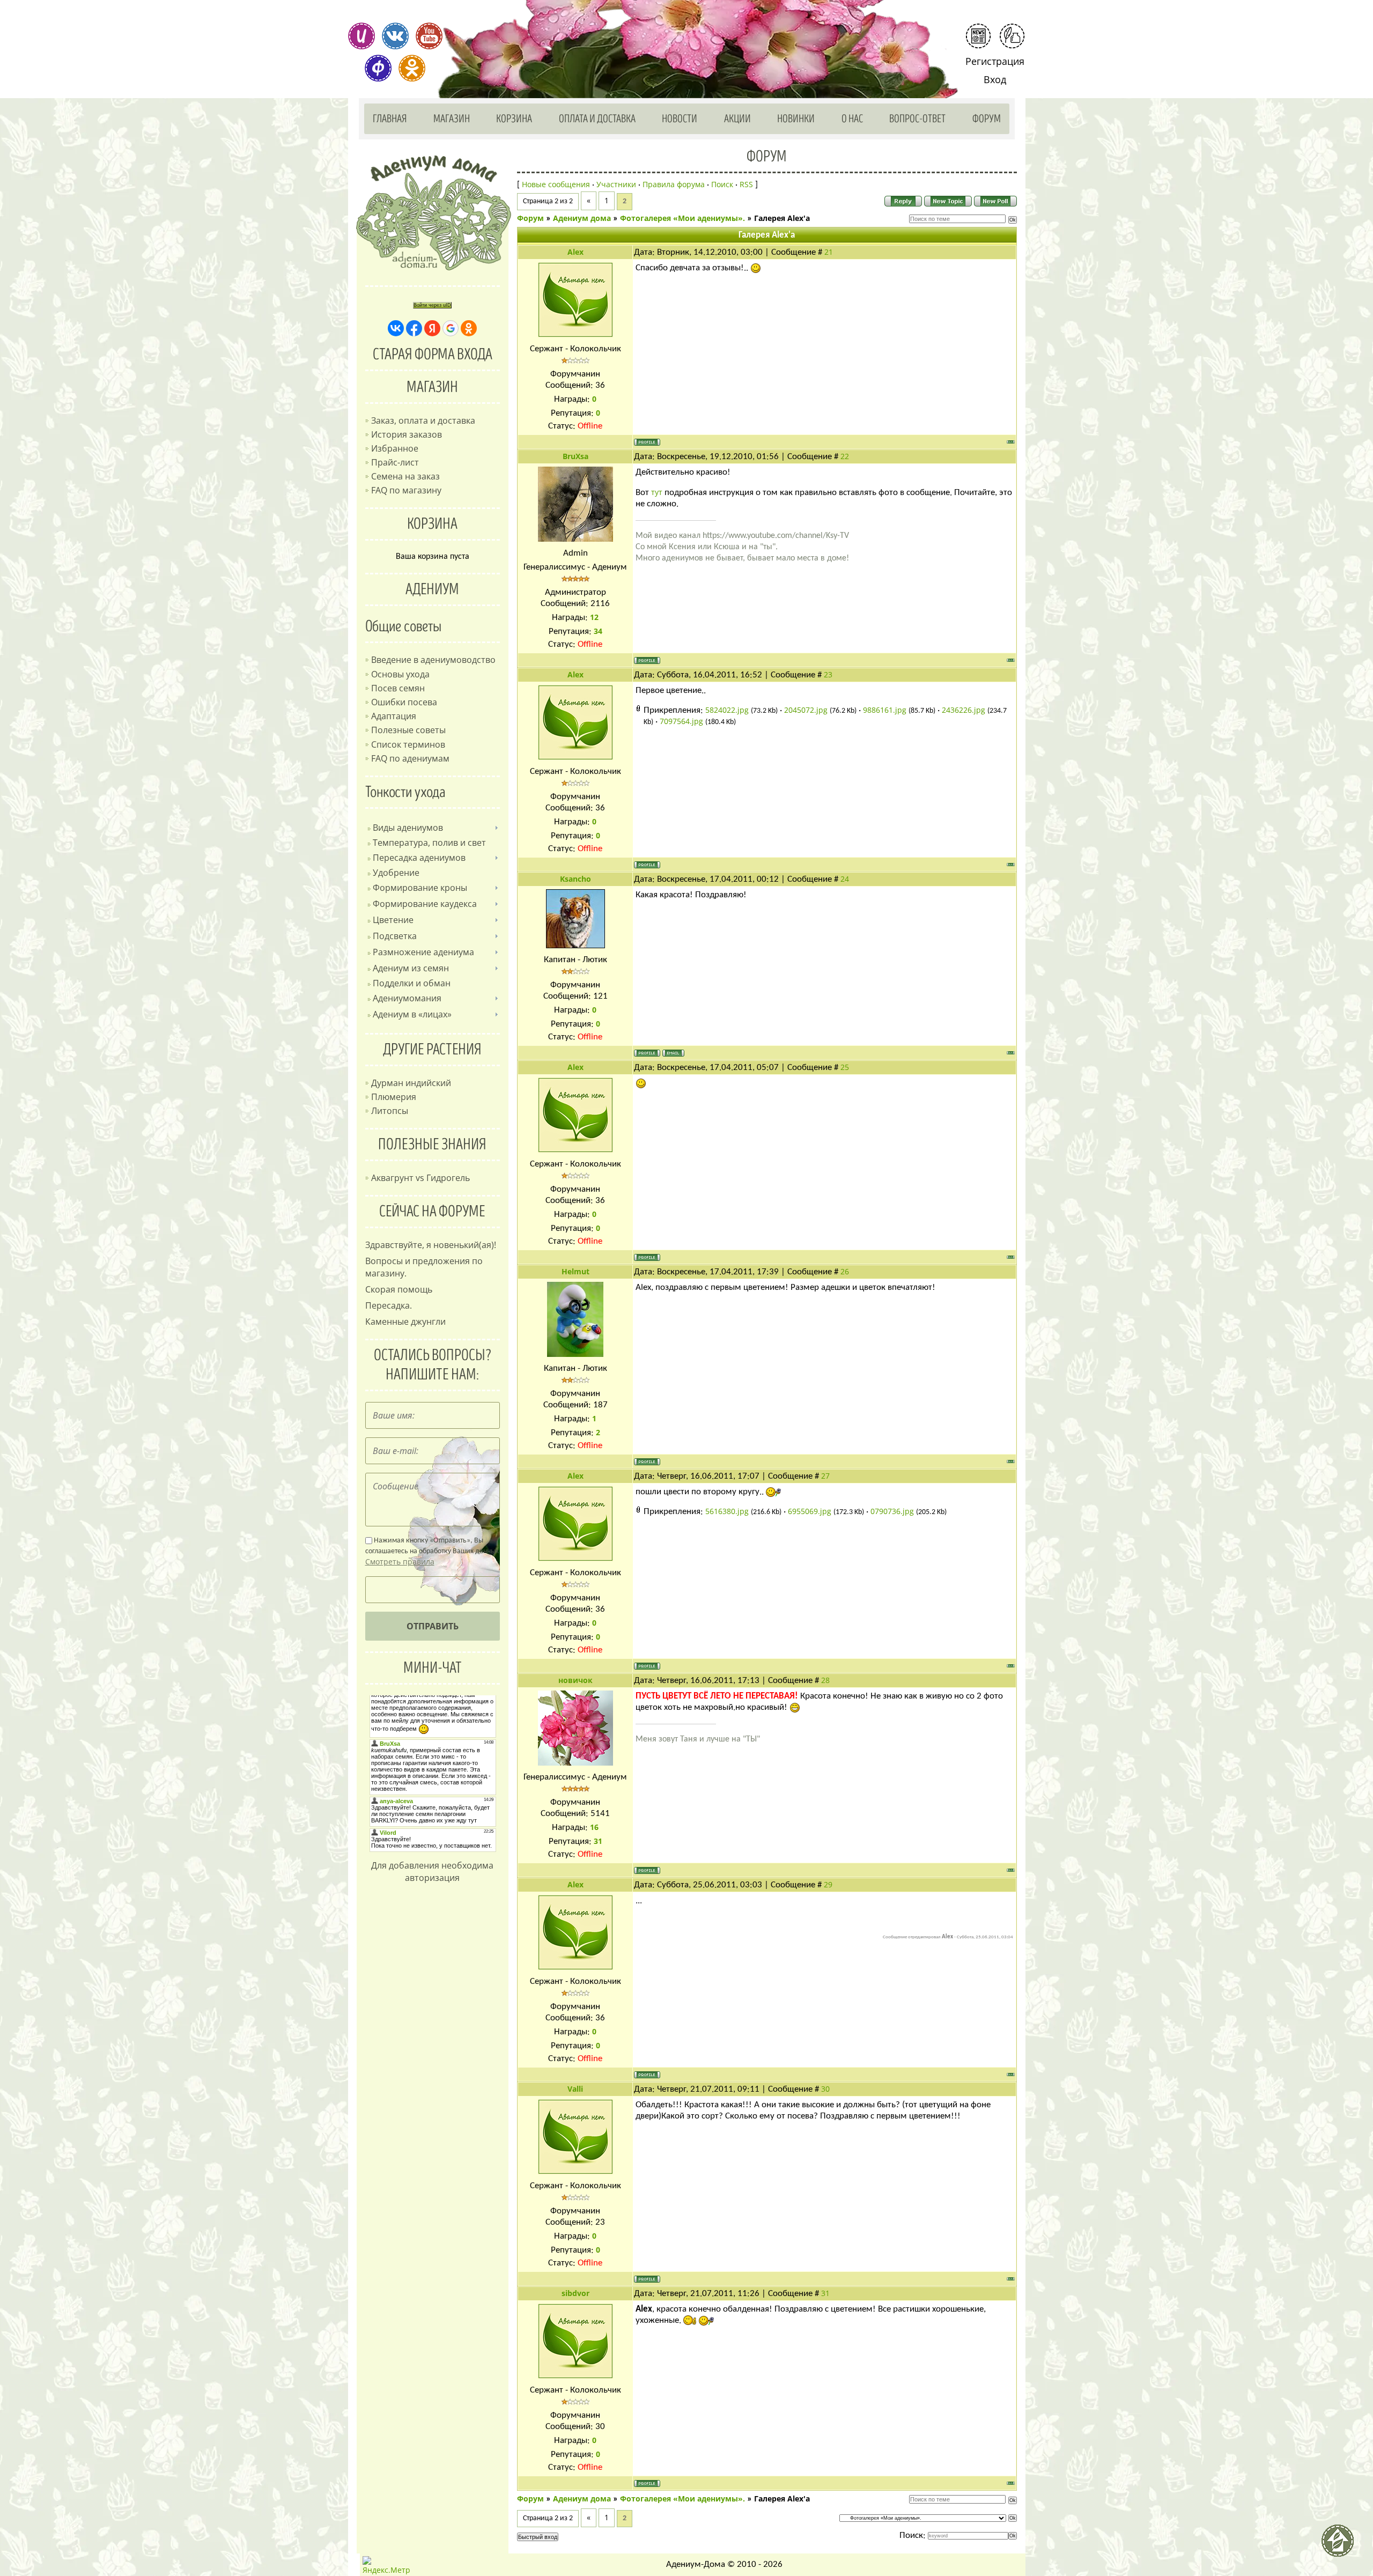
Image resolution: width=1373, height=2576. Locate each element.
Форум (987, 119)
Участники (616, 184)
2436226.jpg (964, 710)
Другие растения (432, 1050)
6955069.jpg (810, 1511)
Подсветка (395, 936)
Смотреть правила (400, 1562)
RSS (746, 184)
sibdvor (575, 2293)
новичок (575, 1680)
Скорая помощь (399, 1289)
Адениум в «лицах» (412, 1014)
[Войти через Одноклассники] (469, 328)
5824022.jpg (727, 710)
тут (657, 492)
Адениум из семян (411, 968)
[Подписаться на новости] (978, 36)
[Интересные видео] (429, 36)
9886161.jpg (885, 710)
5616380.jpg (727, 1511)
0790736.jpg (892, 1511)
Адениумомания (407, 998)
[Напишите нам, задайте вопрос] (1012, 36)
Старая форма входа (433, 355)
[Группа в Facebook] (378, 68)
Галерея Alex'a (782, 218)
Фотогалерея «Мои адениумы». (682, 218)
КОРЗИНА (432, 524)
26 (845, 1271)
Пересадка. (389, 1305)
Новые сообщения (556, 184)
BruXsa (575, 456)
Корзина (514, 119)
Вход (995, 79)
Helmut (575, 1271)
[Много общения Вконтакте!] (395, 36)
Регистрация (995, 61)
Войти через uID (432, 305)
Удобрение (396, 873)
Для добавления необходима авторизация (432, 1872)
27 (825, 1476)
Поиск (722, 184)
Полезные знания (432, 1145)
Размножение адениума (423, 952)
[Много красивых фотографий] (361, 36)
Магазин (452, 119)
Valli (575, 2089)
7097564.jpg (681, 721)
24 (845, 879)
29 (828, 1884)
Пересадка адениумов (419, 858)
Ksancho (575, 879)
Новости (680, 119)
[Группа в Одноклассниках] (412, 68)
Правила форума (674, 184)
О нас (852, 119)
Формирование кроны (420, 888)
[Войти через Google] (451, 328)
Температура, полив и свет (429, 843)
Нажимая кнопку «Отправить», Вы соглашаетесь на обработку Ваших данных (432, 1552)
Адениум (432, 589)
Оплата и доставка (597, 119)
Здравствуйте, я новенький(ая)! (431, 1245)
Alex (575, 252)
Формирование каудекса (425, 904)
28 (825, 1680)
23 (828, 674)
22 (845, 456)
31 (825, 2293)
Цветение (393, 920)
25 (845, 1067)
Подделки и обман (412, 983)
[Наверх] (1342, 2545)
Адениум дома (582, 218)
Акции (737, 119)
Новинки (796, 119)
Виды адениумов (408, 828)
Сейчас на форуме (432, 1212)
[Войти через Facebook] (414, 328)
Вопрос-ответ (917, 119)
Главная (390, 119)
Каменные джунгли (405, 1322)
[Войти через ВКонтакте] (396, 328)
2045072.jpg (806, 710)
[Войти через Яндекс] (432, 328)
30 (825, 2089)
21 (829, 252)
